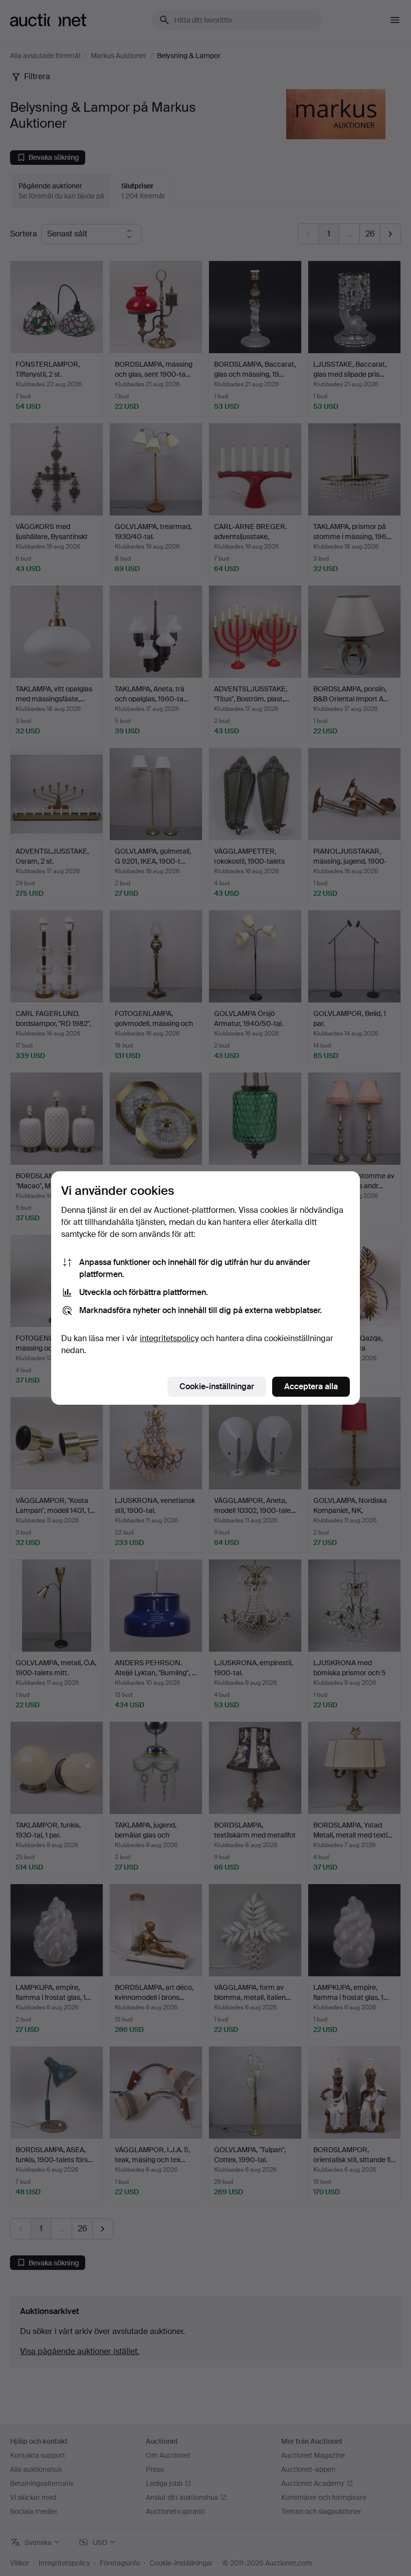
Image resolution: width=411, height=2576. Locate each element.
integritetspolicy (169, 1338)
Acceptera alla (311, 1386)
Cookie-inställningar (217, 1386)
